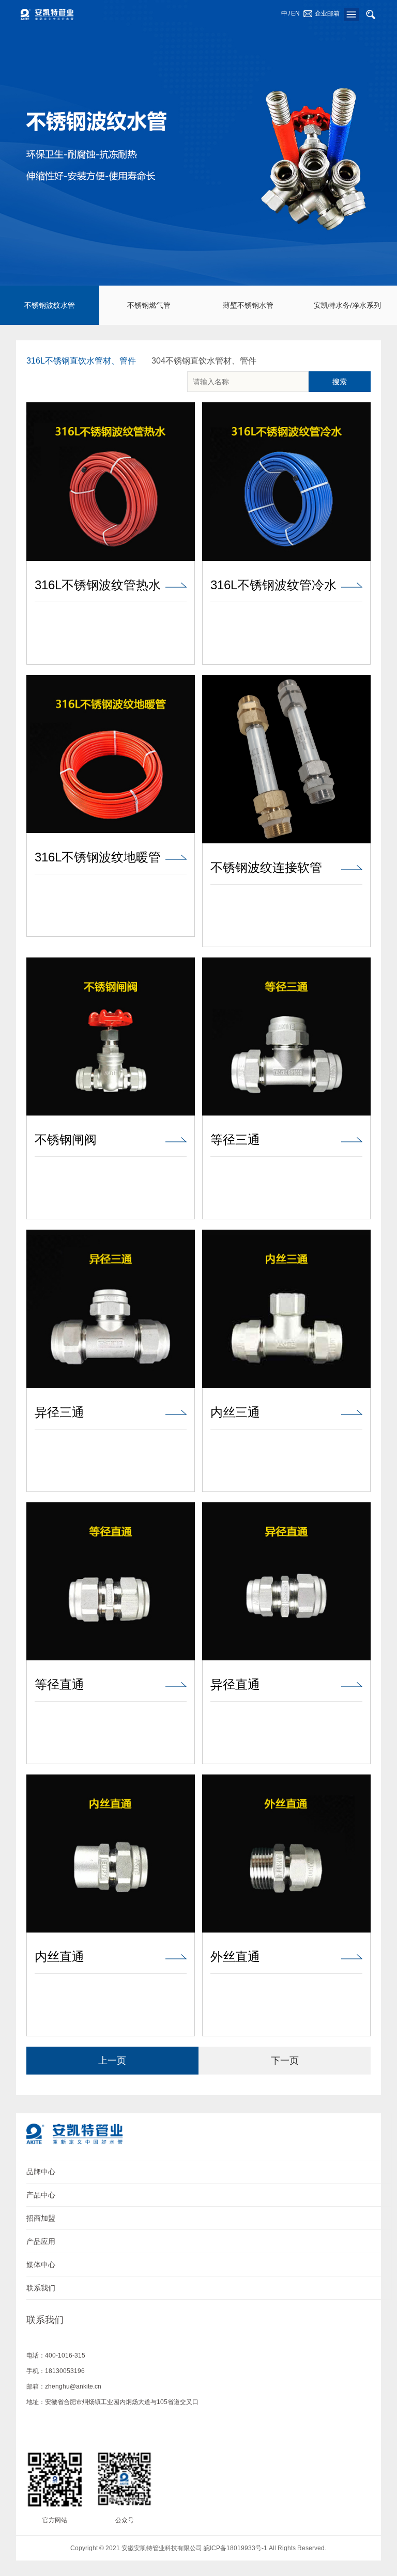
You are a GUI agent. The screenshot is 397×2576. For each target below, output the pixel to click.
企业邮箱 (327, 13)
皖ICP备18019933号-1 (235, 2548)
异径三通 (59, 1412)
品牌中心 (41, 2172)
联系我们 (41, 2288)
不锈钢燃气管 (149, 305)
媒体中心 (41, 2265)
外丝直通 (235, 1957)
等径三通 (235, 1140)
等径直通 (59, 1685)
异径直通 (235, 1685)
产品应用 (41, 2241)
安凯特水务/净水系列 (347, 305)
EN (295, 13)
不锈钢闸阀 (66, 1140)
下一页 (285, 2061)
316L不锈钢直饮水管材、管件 (81, 361)
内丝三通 (235, 1412)
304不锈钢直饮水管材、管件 (204, 361)
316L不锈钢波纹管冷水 (273, 585)
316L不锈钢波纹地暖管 (98, 857)
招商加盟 (41, 2218)
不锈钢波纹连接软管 (266, 868)
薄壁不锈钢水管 (248, 305)
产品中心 (41, 2195)
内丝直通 (59, 1957)
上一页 (112, 2061)
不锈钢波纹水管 (50, 305)
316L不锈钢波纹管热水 (98, 585)
